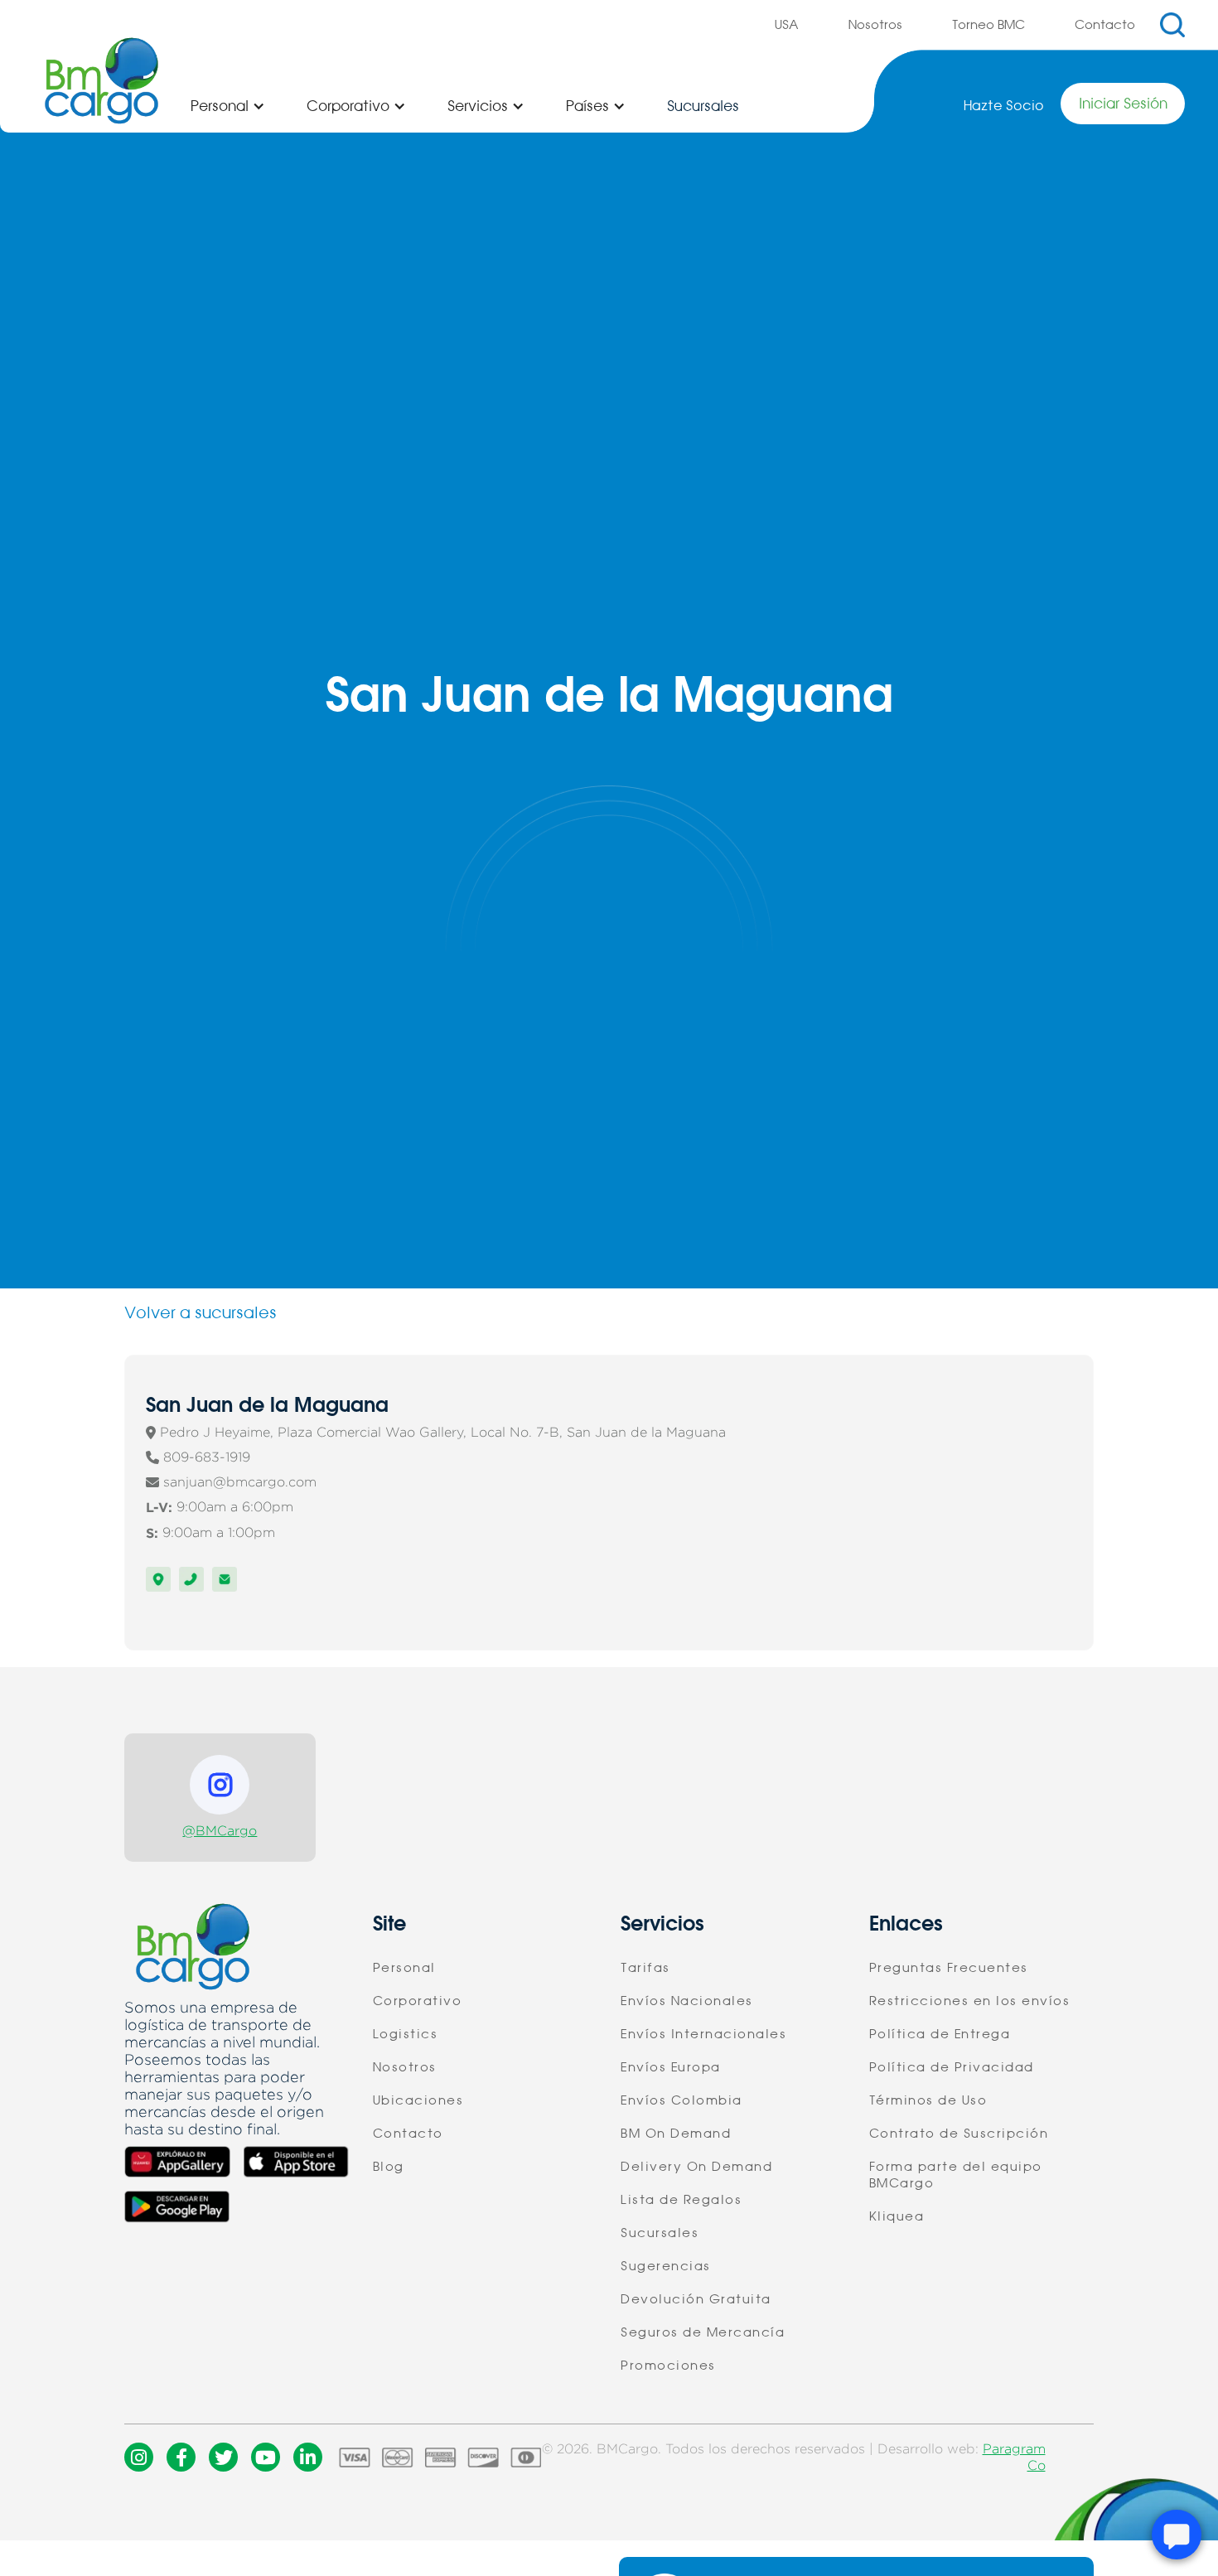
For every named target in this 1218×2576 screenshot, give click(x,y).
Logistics (406, 2034)
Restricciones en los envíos (970, 2001)
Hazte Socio (1004, 106)
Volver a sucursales (201, 1313)
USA (787, 25)
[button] (228, 106)
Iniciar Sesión (1123, 104)
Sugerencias (666, 2266)
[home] (101, 81)
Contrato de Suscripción (959, 2134)
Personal (404, 1968)
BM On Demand (676, 2134)
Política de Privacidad (952, 2067)
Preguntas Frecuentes (949, 1968)
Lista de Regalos (681, 2200)
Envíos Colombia (681, 2100)
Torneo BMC (988, 25)
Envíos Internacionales (703, 2034)
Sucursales (703, 106)
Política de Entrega (940, 2034)
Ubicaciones (418, 2100)
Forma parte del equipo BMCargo (956, 2175)
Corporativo (418, 2001)
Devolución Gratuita (696, 2299)
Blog (389, 2167)
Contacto (1105, 25)
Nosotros (875, 25)
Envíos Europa (671, 2067)
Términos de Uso (928, 2100)
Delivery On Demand (696, 2167)
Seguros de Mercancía (703, 2332)
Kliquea (897, 2216)
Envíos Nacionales (687, 2001)
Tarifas (645, 1968)
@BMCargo (220, 1831)
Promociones (668, 2366)
